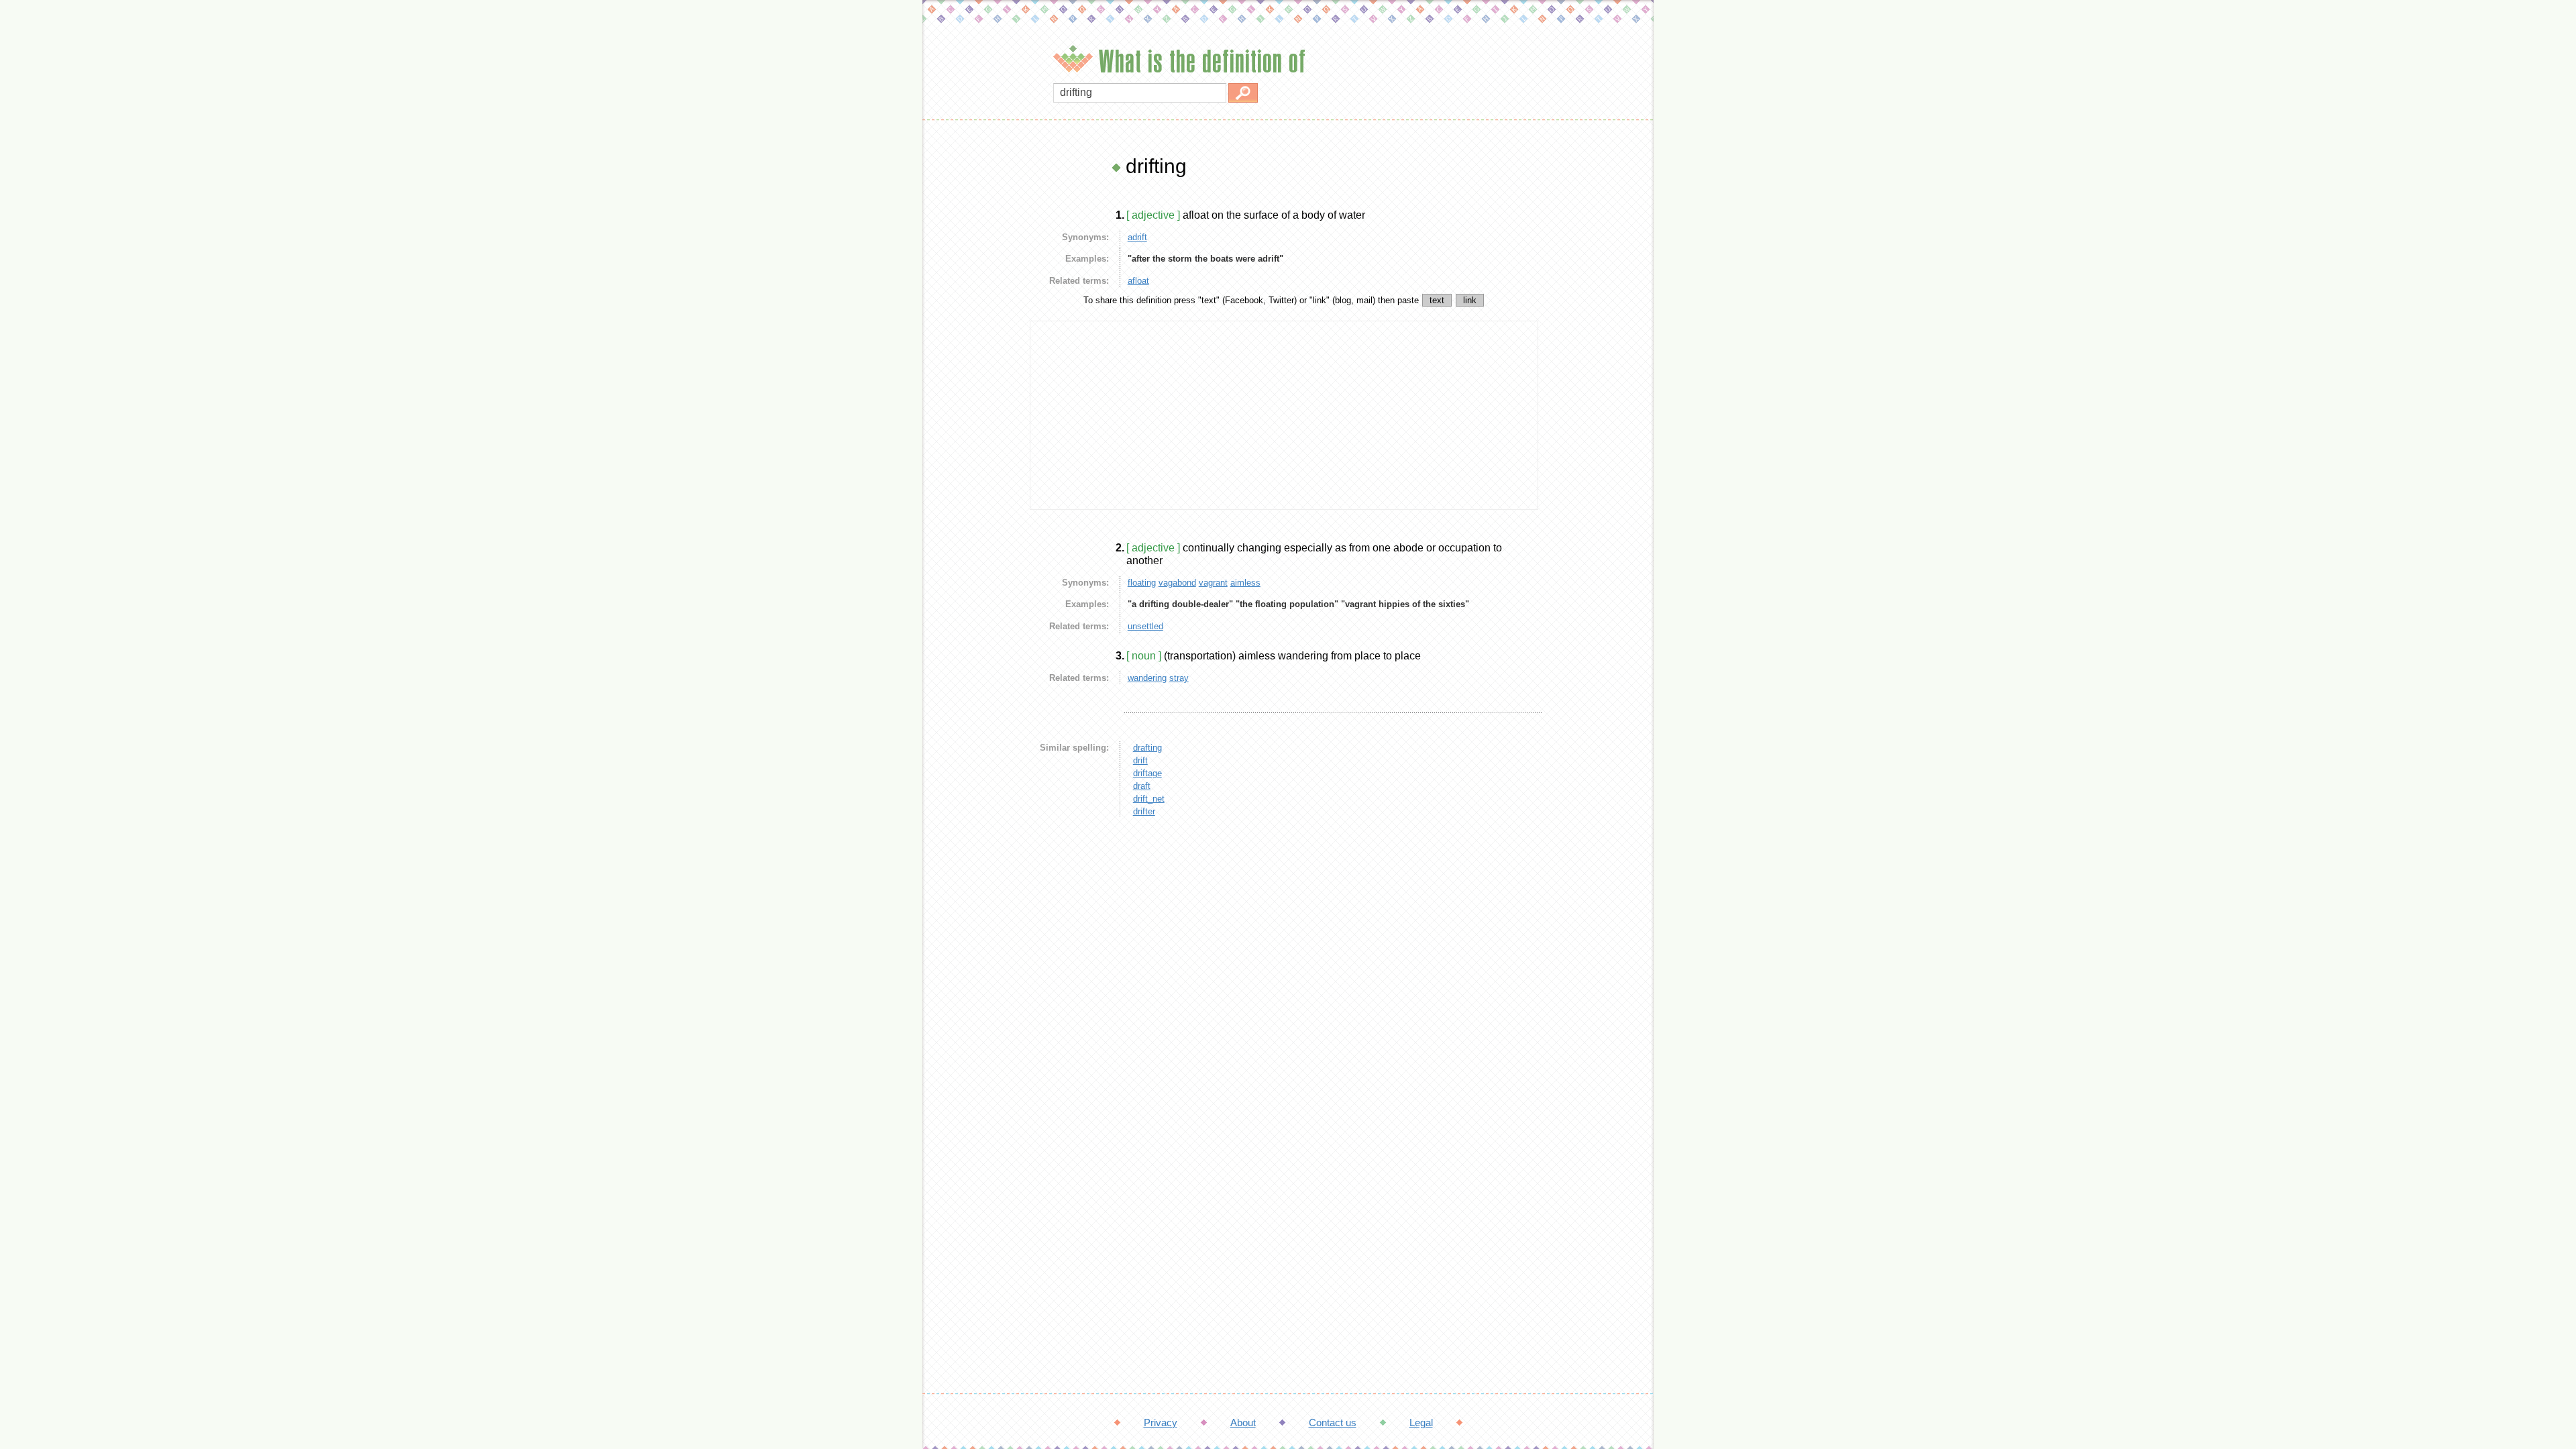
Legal (1421, 1423)
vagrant (1213, 583)
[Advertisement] (973, 356)
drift (1140, 760)
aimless (1245, 583)
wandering (1147, 678)
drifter (1144, 811)
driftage (1147, 773)
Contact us (1333, 1423)
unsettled (1145, 626)
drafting (1147, 748)
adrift (1137, 237)
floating (1142, 583)
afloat (1138, 281)
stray (1179, 678)
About (1243, 1423)
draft (1142, 786)
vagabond (1177, 583)
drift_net (1149, 799)
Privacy (1161, 1423)
